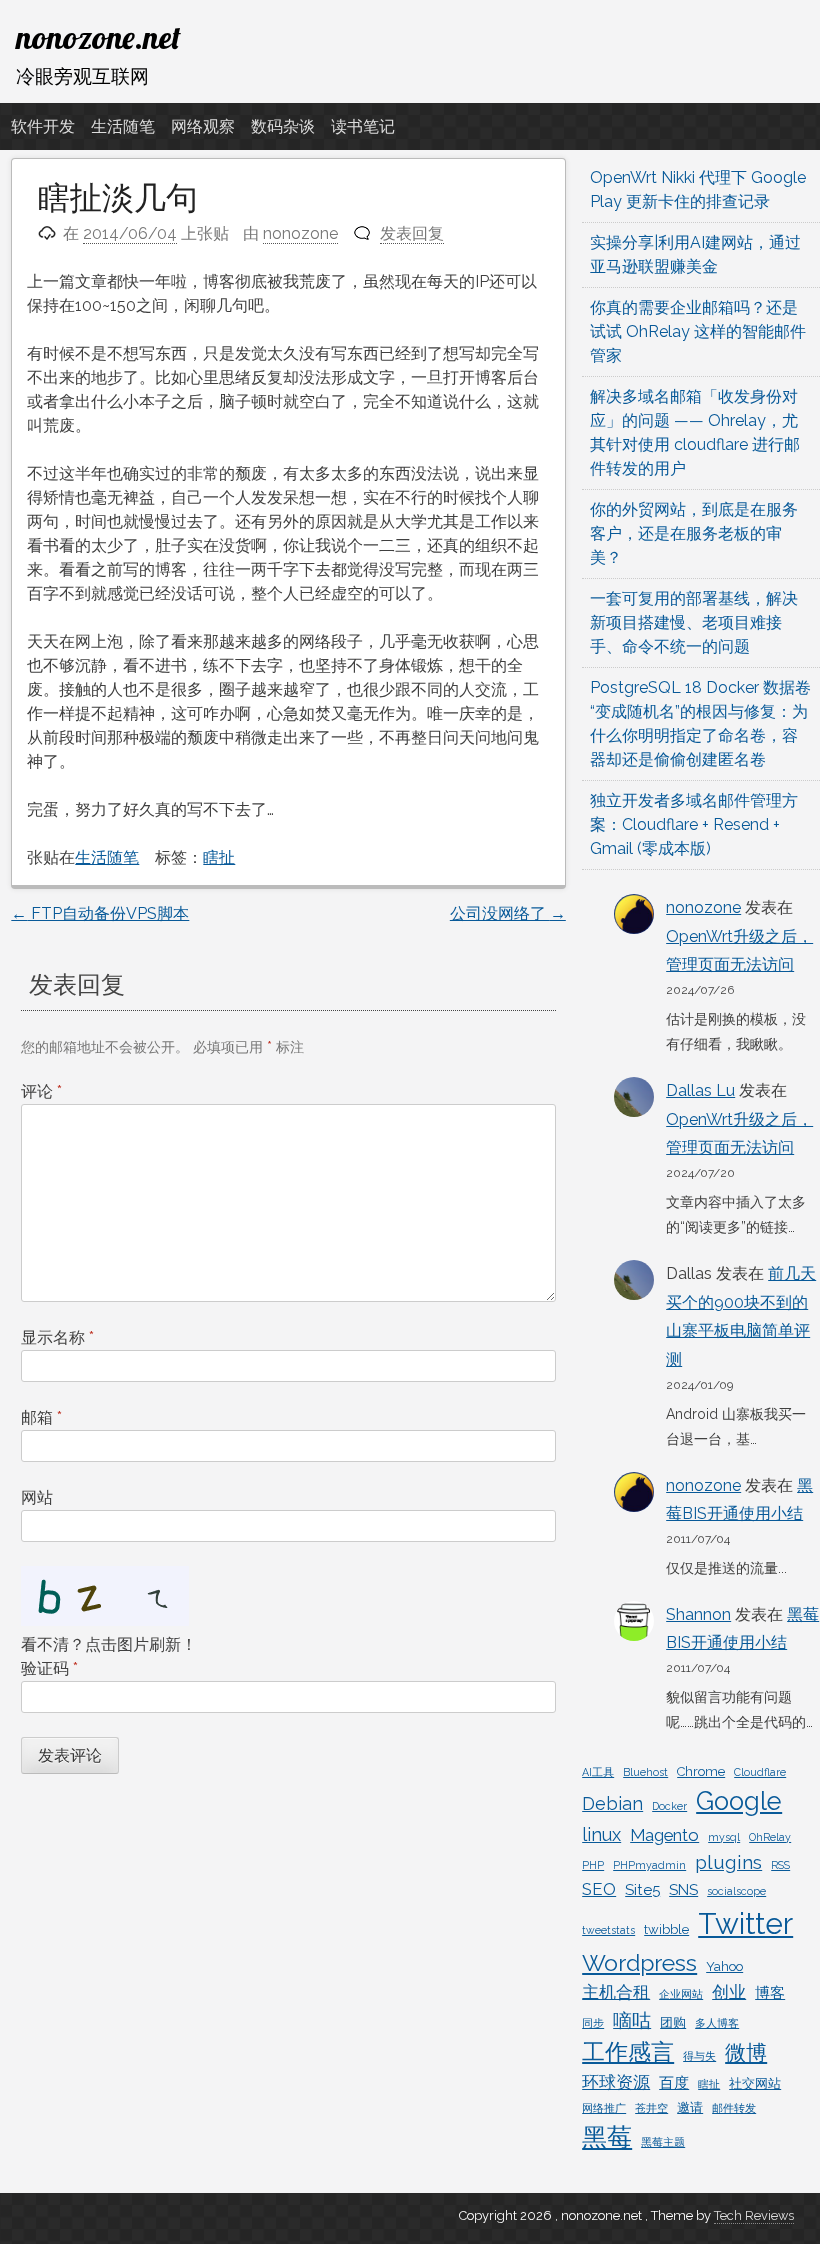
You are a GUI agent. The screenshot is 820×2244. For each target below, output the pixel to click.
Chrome (701, 1771)
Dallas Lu (700, 1090)
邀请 (690, 2107)
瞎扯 (219, 857)
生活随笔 (123, 126)
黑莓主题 (663, 2142)
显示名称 (57, 1337)
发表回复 (412, 233)
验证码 (49, 1668)
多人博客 (717, 2023)
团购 (673, 2022)
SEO (599, 1889)
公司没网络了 (508, 913)
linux (601, 1834)
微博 (746, 2052)
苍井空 (651, 2108)
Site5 (642, 1890)
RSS (780, 1865)
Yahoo (724, 1966)
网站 (37, 1497)
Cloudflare (760, 1772)
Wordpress (639, 1963)
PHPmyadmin (649, 1865)
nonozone (300, 233)
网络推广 (604, 2108)
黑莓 (607, 2137)
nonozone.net (98, 37)
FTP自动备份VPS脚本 (100, 913)
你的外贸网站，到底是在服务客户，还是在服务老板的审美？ (694, 533)
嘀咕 (632, 2020)
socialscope (736, 1891)
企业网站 (681, 1994)
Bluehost (645, 1772)
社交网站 (755, 2083)
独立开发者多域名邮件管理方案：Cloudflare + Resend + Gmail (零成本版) (694, 824)
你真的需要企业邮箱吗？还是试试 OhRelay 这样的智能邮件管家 (698, 331)
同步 (593, 2023)
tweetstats (608, 1930)
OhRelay (770, 1837)
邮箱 (41, 1417)
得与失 (699, 2056)
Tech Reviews (754, 2215)
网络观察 (203, 126)
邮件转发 (734, 2108)
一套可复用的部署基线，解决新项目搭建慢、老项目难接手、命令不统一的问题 (694, 622)
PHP (593, 1865)
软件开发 (43, 126)
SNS (683, 1890)
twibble (666, 1929)
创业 (729, 1992)
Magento (664, 1835)
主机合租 (616, 1992)
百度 (674, 2083)
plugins (728, 1862)
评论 (41, 1091)
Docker (669, 1806)
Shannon (698, 1614)
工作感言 (628, 2051)
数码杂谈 (283, 126)
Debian (612, 1803)
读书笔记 (363, 126)
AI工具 (598, 1772)
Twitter (745, 1923)
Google (739, 1801)
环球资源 (616, 2082)
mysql (724, 1837)
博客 (770, 1993)
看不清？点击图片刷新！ (109, 1644)
